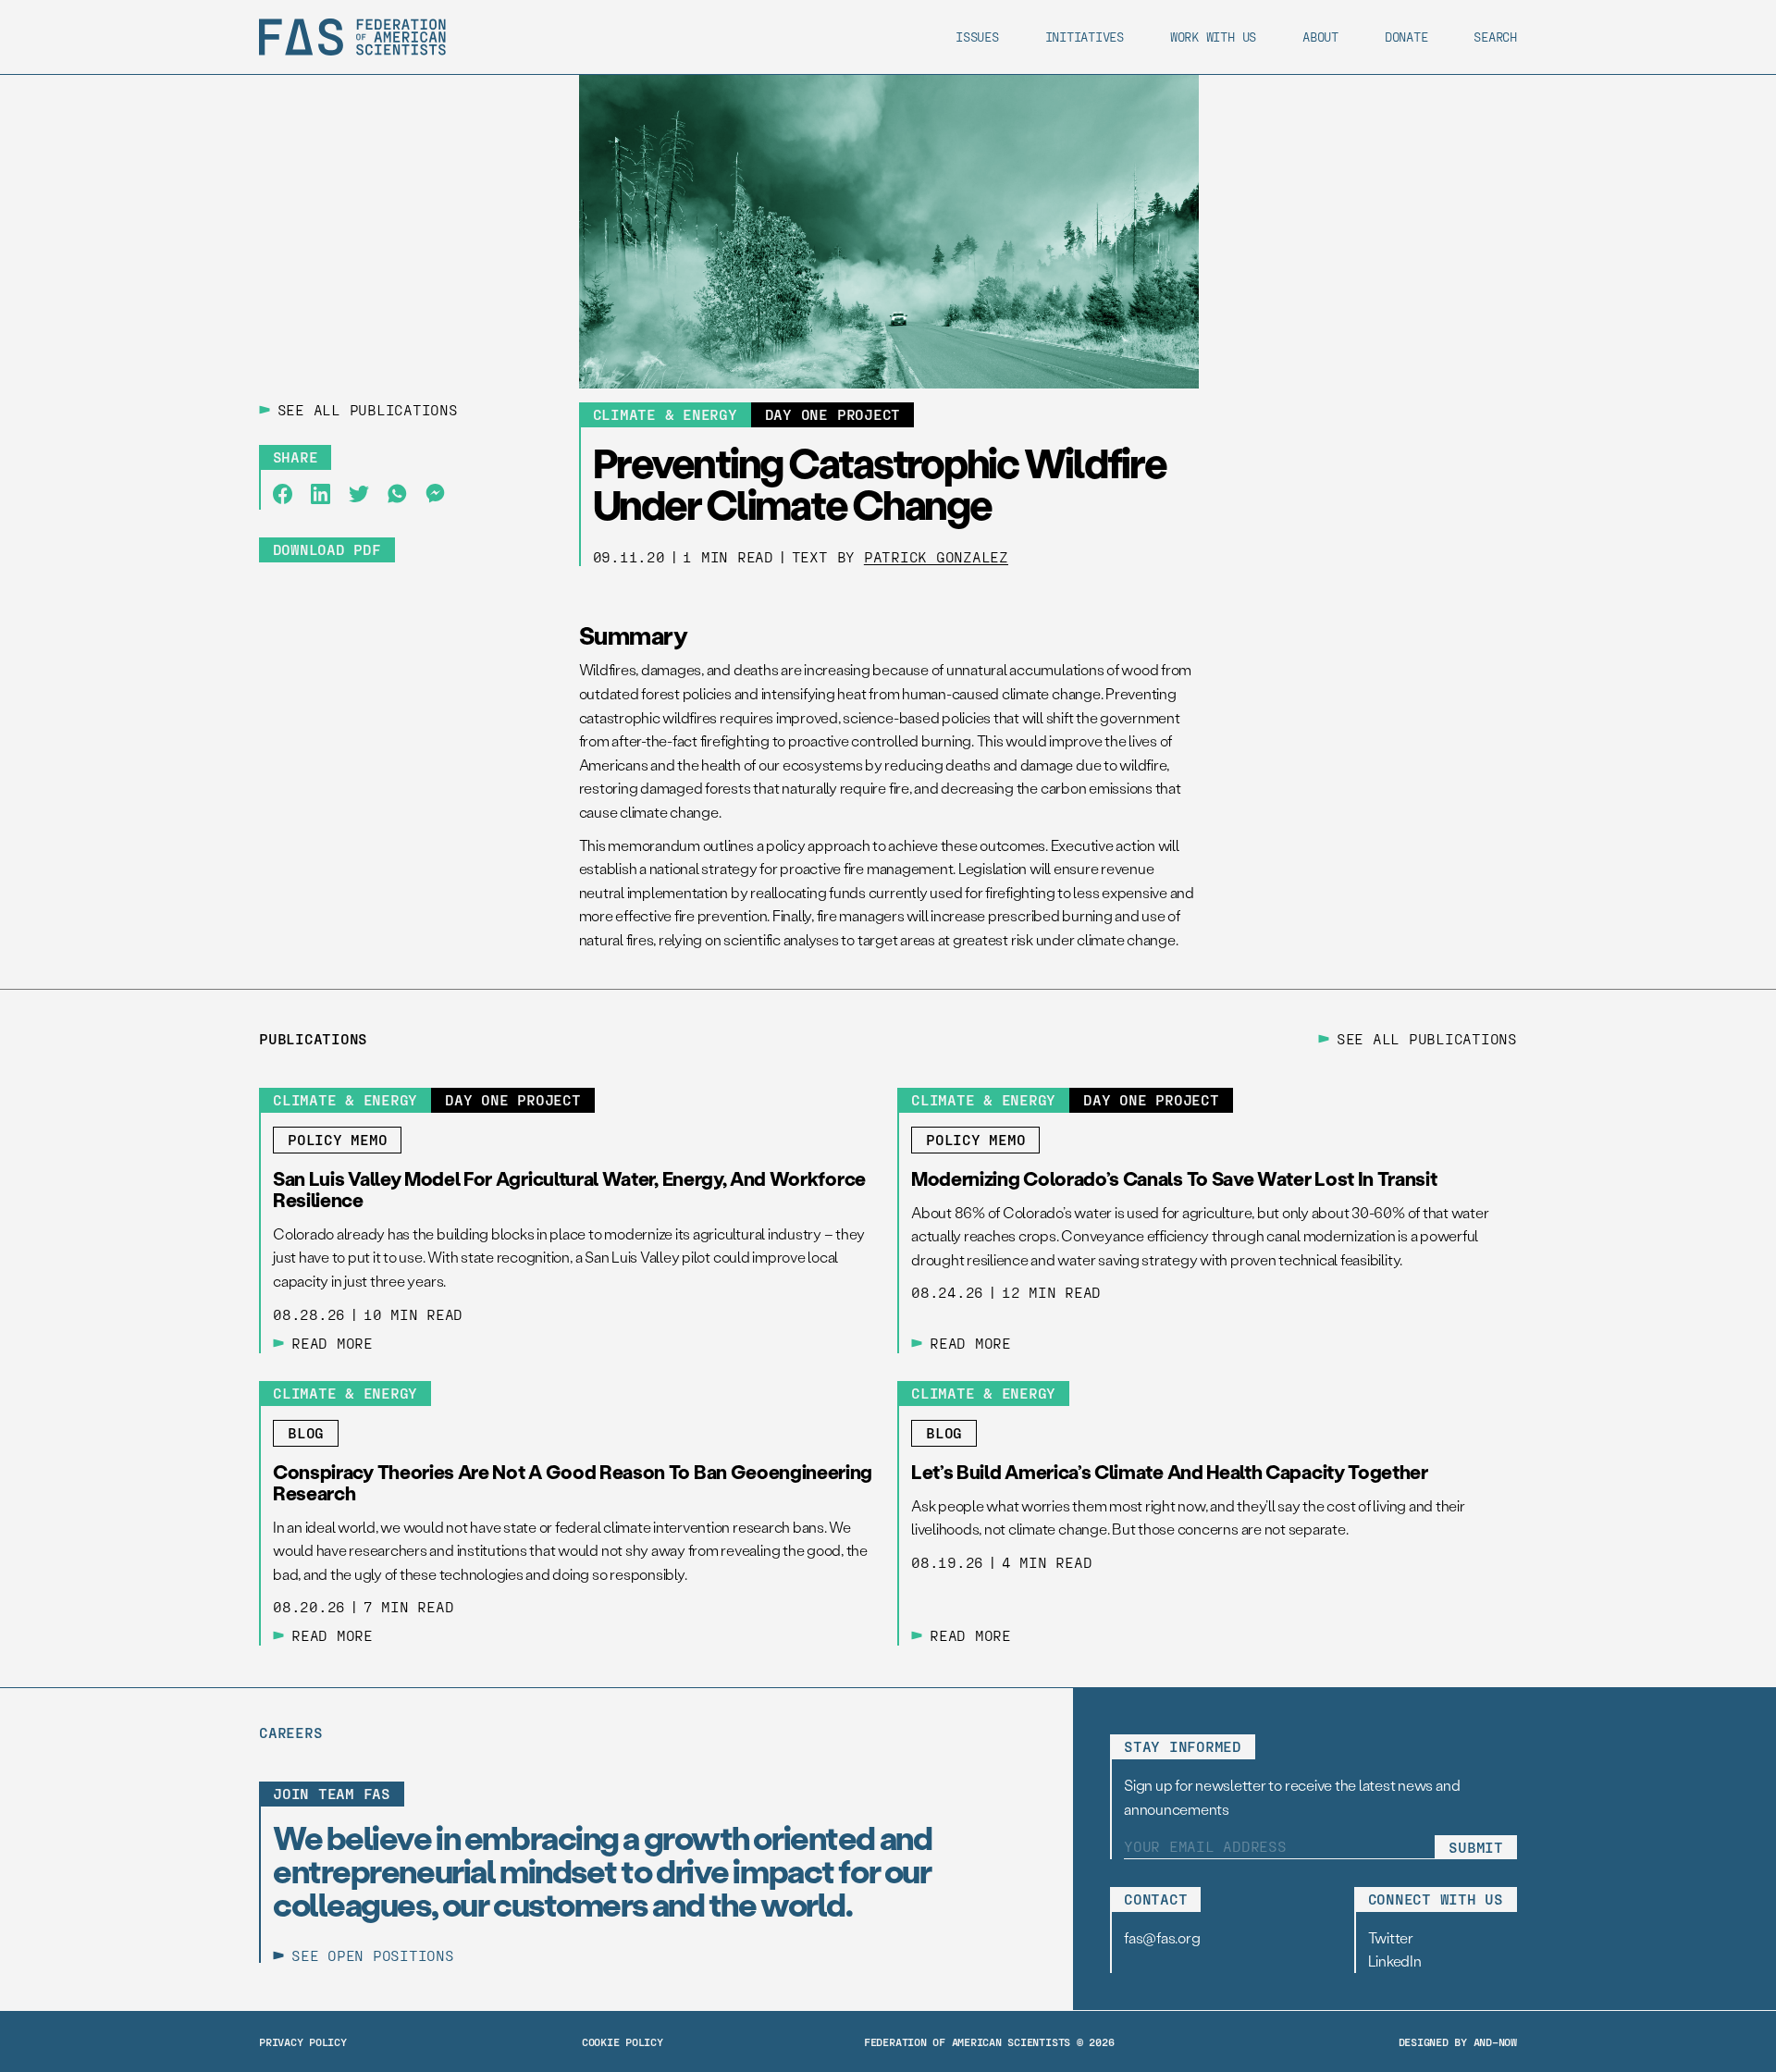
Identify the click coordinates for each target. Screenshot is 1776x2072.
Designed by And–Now (1458, 2041)
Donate (1406, 37)
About (1320, 37)
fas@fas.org (1162, 1937)
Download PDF (327, 549)
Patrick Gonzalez (936, 556)
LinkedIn (1395, 1961)
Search (1495, 37)
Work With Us (1213, 37)
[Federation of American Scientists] (352, 37)
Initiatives (1085, 37)
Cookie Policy (623, 2041)
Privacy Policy (303, 2041)
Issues (977, 37)
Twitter (1391, 1937)
